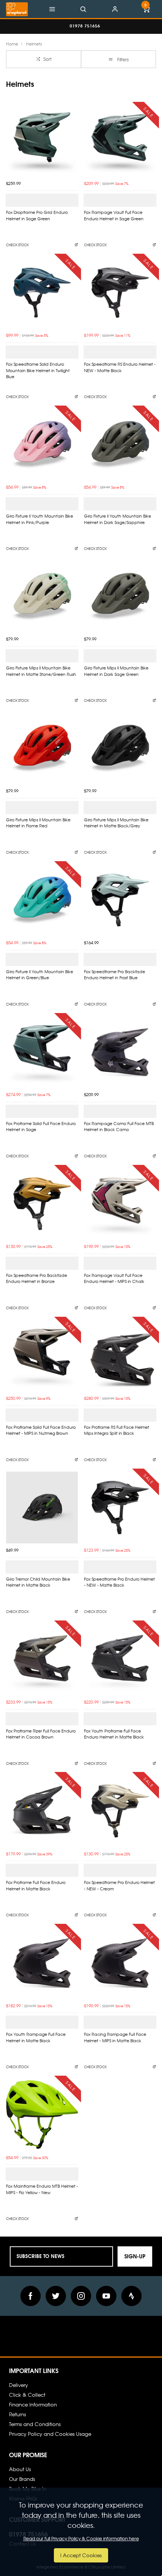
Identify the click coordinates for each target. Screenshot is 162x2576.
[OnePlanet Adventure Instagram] (81, 2296)
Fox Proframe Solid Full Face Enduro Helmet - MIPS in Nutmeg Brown (41, 1430)
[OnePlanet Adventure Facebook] (31, 2296)
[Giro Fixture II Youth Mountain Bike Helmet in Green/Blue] (42, 900)
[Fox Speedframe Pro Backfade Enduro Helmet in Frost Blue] (120, 900)
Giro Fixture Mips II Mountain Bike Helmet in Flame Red (38, 823)
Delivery (18, 2385)
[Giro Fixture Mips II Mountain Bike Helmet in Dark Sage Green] (120, 596)
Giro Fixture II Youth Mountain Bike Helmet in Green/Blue (40, 975)
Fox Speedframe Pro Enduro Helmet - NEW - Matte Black (119, 1582)
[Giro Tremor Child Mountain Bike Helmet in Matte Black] (42, 1508)
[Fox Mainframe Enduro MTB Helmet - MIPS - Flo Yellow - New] (42, 2115)
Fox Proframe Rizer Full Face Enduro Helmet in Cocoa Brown (41, 1734)
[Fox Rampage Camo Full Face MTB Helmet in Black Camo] (120, 1052)
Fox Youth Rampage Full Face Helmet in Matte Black (36, 2037)
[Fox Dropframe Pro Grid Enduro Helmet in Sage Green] (42, 141)
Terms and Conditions (35, 2424)
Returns (18, 2414)
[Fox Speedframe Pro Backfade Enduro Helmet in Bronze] (42, 1204)
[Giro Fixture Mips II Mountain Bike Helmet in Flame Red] (42, 748)
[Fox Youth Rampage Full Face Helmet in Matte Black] (42, 1963)
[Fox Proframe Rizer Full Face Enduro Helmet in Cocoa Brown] (42, 1659)
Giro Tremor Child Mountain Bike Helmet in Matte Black (38, 1582)
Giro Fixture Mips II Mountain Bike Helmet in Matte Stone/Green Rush (41, 671)
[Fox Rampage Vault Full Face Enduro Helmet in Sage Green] (120, 141)
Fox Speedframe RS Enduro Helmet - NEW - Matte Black (120, 367)
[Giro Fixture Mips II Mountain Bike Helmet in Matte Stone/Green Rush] (42, 596)
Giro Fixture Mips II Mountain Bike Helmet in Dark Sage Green (116, 671)
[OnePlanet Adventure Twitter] (56, 2296)
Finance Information (33, 2404)
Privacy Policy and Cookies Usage (50, 2434)
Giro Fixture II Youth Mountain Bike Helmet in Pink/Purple (40, 519)
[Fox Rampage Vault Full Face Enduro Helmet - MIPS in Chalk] (120, 1204)
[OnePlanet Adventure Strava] (131, 2296)
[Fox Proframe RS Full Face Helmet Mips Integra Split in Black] (120, 1356)
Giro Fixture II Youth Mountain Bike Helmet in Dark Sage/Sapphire (118, 519)
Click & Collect (27, 2395)
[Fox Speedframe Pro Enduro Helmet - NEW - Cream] (120, 1811)
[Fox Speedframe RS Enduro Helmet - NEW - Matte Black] (120, 293)
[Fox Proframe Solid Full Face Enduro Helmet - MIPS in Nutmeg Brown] (42, 1356)
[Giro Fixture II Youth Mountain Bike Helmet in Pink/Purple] (42, 444)
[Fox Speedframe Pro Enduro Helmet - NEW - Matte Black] (120, 1508)
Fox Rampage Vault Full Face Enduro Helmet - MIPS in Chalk (114, 1278)
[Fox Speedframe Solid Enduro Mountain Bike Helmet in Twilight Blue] (42, 293)
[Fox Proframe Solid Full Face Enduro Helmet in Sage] (42, 1052)
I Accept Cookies (81, 2555)
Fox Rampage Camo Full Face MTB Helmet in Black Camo (119, 1127)
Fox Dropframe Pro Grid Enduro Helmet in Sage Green (37, 215)
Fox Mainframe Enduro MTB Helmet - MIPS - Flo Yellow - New (42, 2189)
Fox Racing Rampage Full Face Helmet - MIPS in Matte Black (115, 2037)
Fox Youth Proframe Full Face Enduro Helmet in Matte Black (114, 1734)
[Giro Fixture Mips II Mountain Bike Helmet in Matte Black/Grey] (120, 748)
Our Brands (22, 2479)
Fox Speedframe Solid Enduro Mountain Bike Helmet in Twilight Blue (38, 370)
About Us (20, 2469)
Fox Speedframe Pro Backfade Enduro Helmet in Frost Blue (115, 975)
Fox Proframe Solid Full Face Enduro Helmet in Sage (41, 1127)
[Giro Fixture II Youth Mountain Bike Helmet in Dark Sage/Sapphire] (120, 444)
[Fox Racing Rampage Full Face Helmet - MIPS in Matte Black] (120, 1963)
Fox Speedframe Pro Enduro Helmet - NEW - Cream (119, 1885)
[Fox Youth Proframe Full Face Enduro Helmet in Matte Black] (120, 1659)
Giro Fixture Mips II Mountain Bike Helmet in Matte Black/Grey (116, 823)
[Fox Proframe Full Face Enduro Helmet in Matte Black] (42, 1811)
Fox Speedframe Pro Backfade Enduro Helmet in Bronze (37, 1278)
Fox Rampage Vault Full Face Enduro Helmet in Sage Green (114, 215)
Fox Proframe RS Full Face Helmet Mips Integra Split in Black (117, 1430)
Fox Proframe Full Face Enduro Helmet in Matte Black (36, 1885)
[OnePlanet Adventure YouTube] (106, 2296)
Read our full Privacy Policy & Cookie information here (81, 2538)
